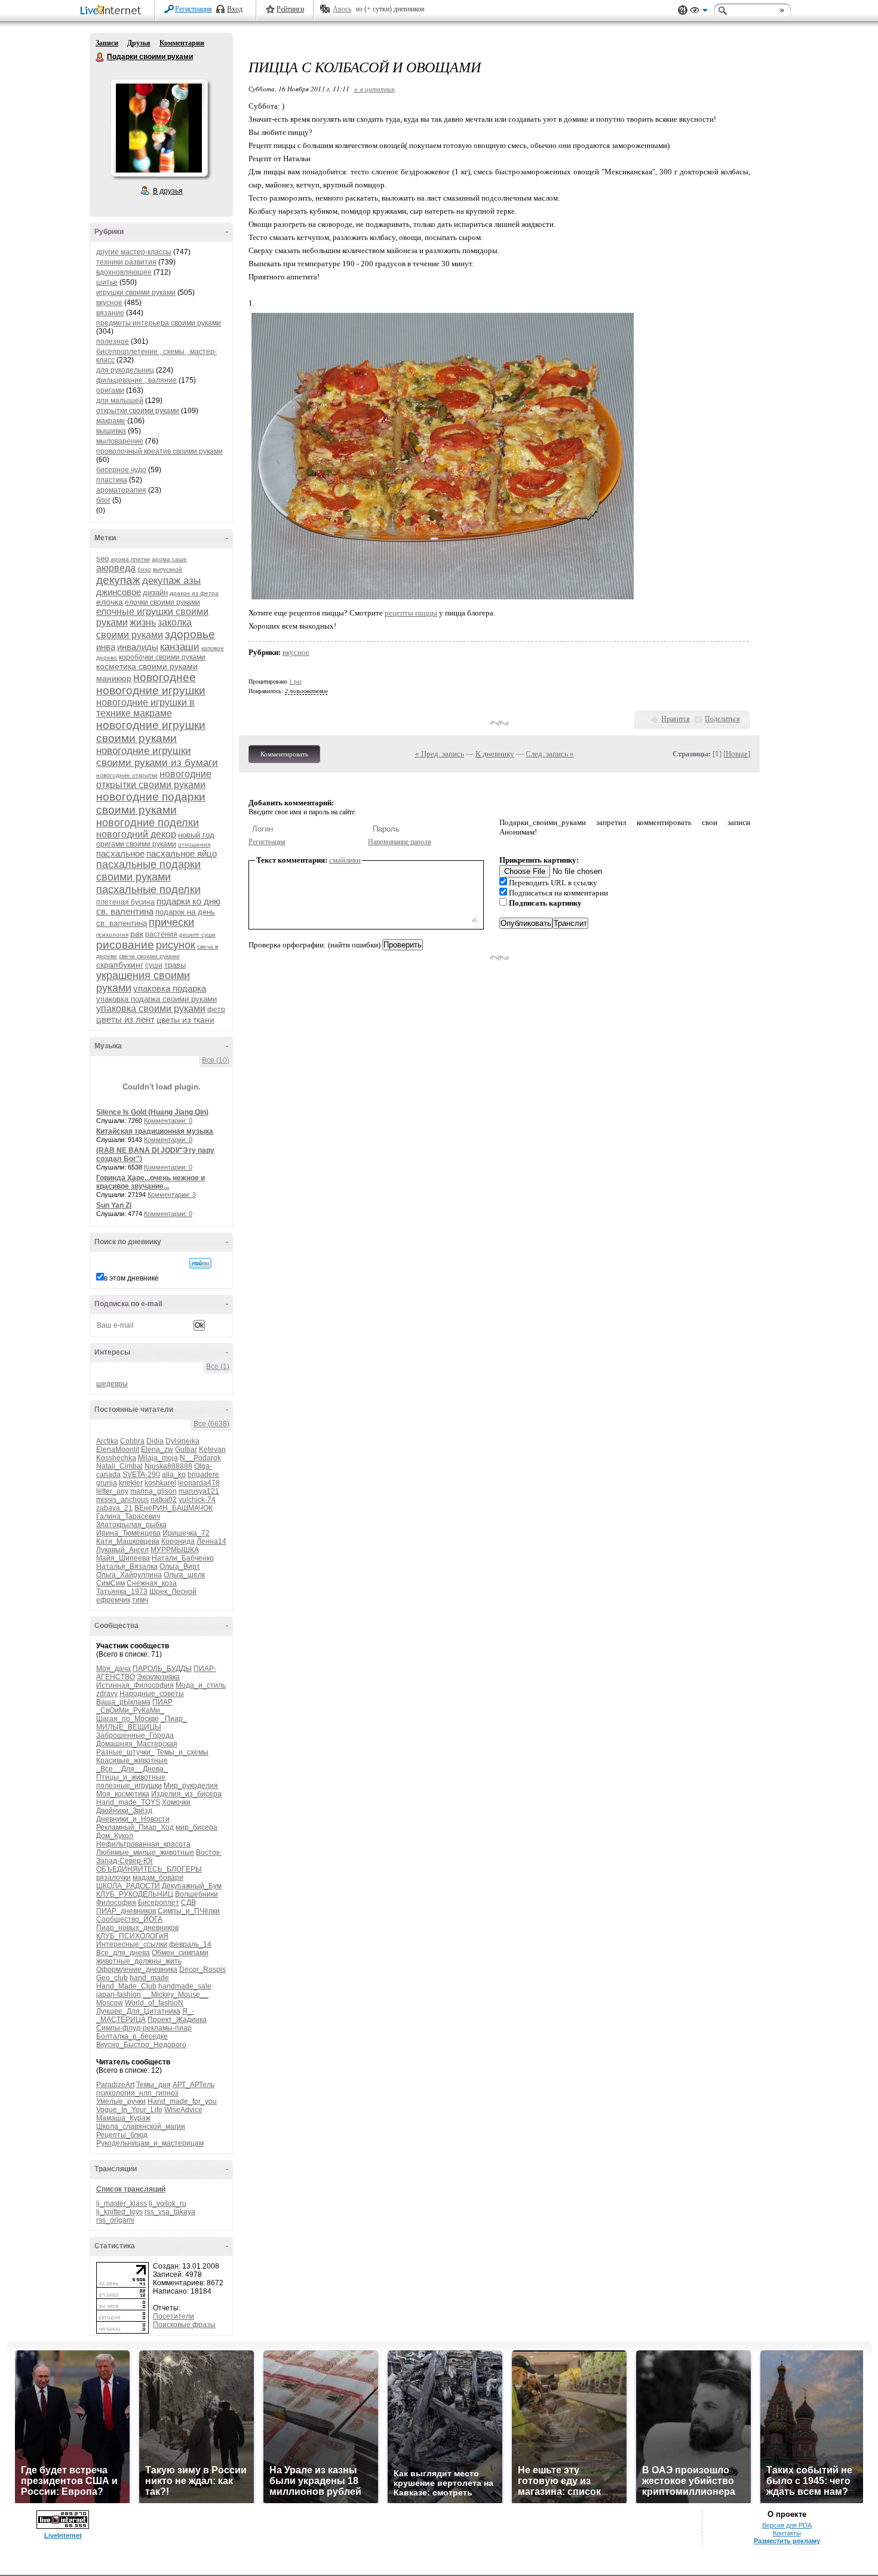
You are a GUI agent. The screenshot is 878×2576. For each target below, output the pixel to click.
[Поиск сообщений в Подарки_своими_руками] (200, 1263)
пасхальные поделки (148, 890)
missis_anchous (122, 1500)
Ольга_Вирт (180, 1566)
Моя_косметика (123, 1794)
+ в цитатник (374, 89)
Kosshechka (116, 1458)
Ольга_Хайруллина (129, 1575)
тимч (140, 1600)
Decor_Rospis (202, 1969)
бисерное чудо (121, 470)
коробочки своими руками (162, 657)
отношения (194, 844)
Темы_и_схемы (182, 1752)
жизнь (143, 622)
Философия (116, 1903)
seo (102, 558)
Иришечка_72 (186, 1533)
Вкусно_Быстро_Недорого (141, 2045)
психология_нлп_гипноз (137, 2093)
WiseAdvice (183, 2110)
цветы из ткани (185, 1020)
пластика (112, 480)
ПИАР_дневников (126, 1911)
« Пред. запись (440, 754)
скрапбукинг (120, 965)
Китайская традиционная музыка (155, 1131)
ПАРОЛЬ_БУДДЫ (162, 1669)
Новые (737, 754)
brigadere (203, 1475)
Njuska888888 (168, 1466)
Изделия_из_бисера (186, 1794)
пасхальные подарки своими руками (148, 871)
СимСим (110, 1583)
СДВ (188, 1903)
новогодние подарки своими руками (151, 803)
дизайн (155, 593)
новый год (196, 835)
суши (154, 965)
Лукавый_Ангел (122, 1550)
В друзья (168, 191)
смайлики (345, 860)
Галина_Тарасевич (128, 1516)
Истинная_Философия (135, 1685)
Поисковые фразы (184, 2325)
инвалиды (138, 647)
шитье (107, 282)
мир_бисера (197, 1827)
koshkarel (160, 1483)
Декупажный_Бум (192, 1886)
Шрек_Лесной (173, 1592)
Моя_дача (113, 1669)
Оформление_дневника (137, 1969)
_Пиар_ (174, 1719)
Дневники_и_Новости (133, 1819)
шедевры (112, 1384)
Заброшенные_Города (135, 1735)
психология (112, 935)
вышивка (111, 431)
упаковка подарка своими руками (156, 999)
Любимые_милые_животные (145, 1852)
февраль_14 (190, 1944)
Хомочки (176, 1802)
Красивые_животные (132, 1761)
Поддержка (683, 10)
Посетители (174, 2316)
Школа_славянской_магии (141, 2126)
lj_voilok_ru (168, 2203)
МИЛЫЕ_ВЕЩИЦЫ (129, 1727)
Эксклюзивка (158, 1677)
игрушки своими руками (136, 293)
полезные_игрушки (129, 1786)
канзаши (180, 647)
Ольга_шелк (184, 1575)
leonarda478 (199, 1483)
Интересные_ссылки (132, 1944)
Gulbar (186, 1449)
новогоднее (165, 677)
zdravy (107, 1694)
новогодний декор (136, 834)
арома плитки (130, 559)
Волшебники (197, 1894)
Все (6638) (211, 1424)
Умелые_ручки (121, 2101)
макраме (111, 421)
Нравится (676, 719)
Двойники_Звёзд (124, 1811)
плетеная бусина (125, 902)
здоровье (190, 634)
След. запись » (550, 754)
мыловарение (120, 441)
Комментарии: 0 (168, 1121)
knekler (131, 1483)
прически (171, 922)
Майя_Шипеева (123, 1558)
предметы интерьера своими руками (159, 323)
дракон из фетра (194, 593)
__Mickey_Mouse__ (176, 1995)
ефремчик (113, 1600)
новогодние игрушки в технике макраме (145, 708)
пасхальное (120, 853)
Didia (155, 1441)
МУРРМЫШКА (175, 1550)
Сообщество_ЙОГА (129, 1919)
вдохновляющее (124, 272)
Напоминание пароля (400, 842)
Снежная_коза (152, 1583)
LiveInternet (113, 11)
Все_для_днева (123, 1953)
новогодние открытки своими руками (154, 779)
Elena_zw (157, 1449)
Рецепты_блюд (122, 2135)
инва (106, 647)
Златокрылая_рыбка (131, 1525)
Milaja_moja (158, 1458)
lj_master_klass (122, 2203)
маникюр (114, 678)
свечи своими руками (149, 956)
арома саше (169, 559)
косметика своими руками (147, 666)
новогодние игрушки (151, 690)
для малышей (120, 401)
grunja (107, 1483)
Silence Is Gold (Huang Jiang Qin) (152, 1112)
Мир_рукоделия (191, 1786)
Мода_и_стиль (201, 1685)
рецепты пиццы (411, 613)
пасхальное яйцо (182, 853)
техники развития (126, 262)
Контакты (787, 2533)
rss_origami (115, 2220)
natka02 (164, 1500)
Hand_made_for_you (182, 2101)
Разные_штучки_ (125, 1752)
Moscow (110, 2003)
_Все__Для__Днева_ (132, 1769)
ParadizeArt (115, 2085)
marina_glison (154, 1491)
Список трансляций (131, 2189)
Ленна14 (211, 1541)
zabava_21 (114, 1508)
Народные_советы (152, 1694)
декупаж (118, 580)
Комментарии (182, 43)
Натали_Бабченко (183, 1558)
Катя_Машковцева (128, 1541)
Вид (699, 12)
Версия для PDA (787, 2525)
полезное (113, 341)
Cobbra (132, 1441)
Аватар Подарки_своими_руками (159, 128)
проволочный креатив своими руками (159, 451)
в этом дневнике (131, 1278)
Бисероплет (159, 1903)
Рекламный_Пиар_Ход (135, 1827)
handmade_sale (185, 1986)
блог (103, 500)
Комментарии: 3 (172, 1195)
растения (161, 934)
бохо (144, 569)
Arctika (107, 1441)
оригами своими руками (136, 844)
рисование (125, 945)
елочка (110, 602)
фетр (216, 1010)
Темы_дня (154, 2085)
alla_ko (174, 1475)
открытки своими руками (138, 411)
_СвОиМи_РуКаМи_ (130, 1710)
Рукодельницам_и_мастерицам (150, 2143)
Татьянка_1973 (122, 1592)
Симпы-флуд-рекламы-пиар (144, 2028)
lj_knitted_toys (119, 2212)
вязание (110, 313)
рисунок (176, 945)
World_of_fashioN (154, 2003)
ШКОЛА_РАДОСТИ (128, 1886)
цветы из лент (125, 1019)
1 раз (295, 681)
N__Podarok (200, 1458)
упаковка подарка (170, 988)
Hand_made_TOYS (128, 1802)
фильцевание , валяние (136, 380)
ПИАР (162, 1702)
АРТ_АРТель (194, 2085)
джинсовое (119, 592)
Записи (107, 43)
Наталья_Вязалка (127, 1566)
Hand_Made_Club (126, 1986)
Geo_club (112, 1978)
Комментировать (284, 754)
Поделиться (722, 719)
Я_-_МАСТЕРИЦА (145, 2015)
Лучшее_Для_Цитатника (138, 2011)
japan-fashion (119, 1995)
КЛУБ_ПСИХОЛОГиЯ (132, 1936)
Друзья (139, 43)
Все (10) (216, 1060)
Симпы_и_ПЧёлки (189, 1911)
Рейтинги (290, 9)
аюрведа (116, 568)
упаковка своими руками (151, 1009)
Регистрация (194, 9)
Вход (235, 9)
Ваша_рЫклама (123, 1702)
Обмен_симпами (180, 1953)
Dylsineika (182, 1441)
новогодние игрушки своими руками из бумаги (157, 757)
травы (175, 965)
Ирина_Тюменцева (128, 1533)
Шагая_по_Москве (128, 1719)
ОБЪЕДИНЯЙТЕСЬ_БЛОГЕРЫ (149, 1869)
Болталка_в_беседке (132, 2036)
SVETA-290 (141, 1475)
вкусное (109, 303)
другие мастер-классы (134, 252)
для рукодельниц (125, 370)
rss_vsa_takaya (170, 2212)
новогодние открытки (127, 775)
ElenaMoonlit (118, 1449)
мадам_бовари (158, 1878)
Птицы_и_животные (131, 1777)
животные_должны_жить (139, 1961)
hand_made (149, 1978)
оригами (110, 390)
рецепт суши (197, 935)
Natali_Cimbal (119, 1466)
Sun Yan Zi (114, 1205)
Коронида (178, 1541)
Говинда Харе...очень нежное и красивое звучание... (151, 1182)
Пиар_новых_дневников (137, 1928)
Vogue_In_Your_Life (129, 2110)
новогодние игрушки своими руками (151, 732)
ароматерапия (121, 490)
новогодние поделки (148, 823)
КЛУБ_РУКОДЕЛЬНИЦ (135, 1894)
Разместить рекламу (787, 2541)
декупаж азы (171, 581)
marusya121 (199, 1491)
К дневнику (495, 754)
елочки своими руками (162, 602)
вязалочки (113, 1878)
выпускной (168, 569)
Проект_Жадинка (177, 2020)
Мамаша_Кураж (123, 2118)
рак (137, 934)
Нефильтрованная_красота (143, 1844)
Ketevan (212, 1449)
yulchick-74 (197, 1500)
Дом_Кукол (115, 1836)
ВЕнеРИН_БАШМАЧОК (174, 1508)
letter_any (112, 1491)
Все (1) (218, 1367)
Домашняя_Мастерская (137, 1744)
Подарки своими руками (100, 57)
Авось (342, 9)
